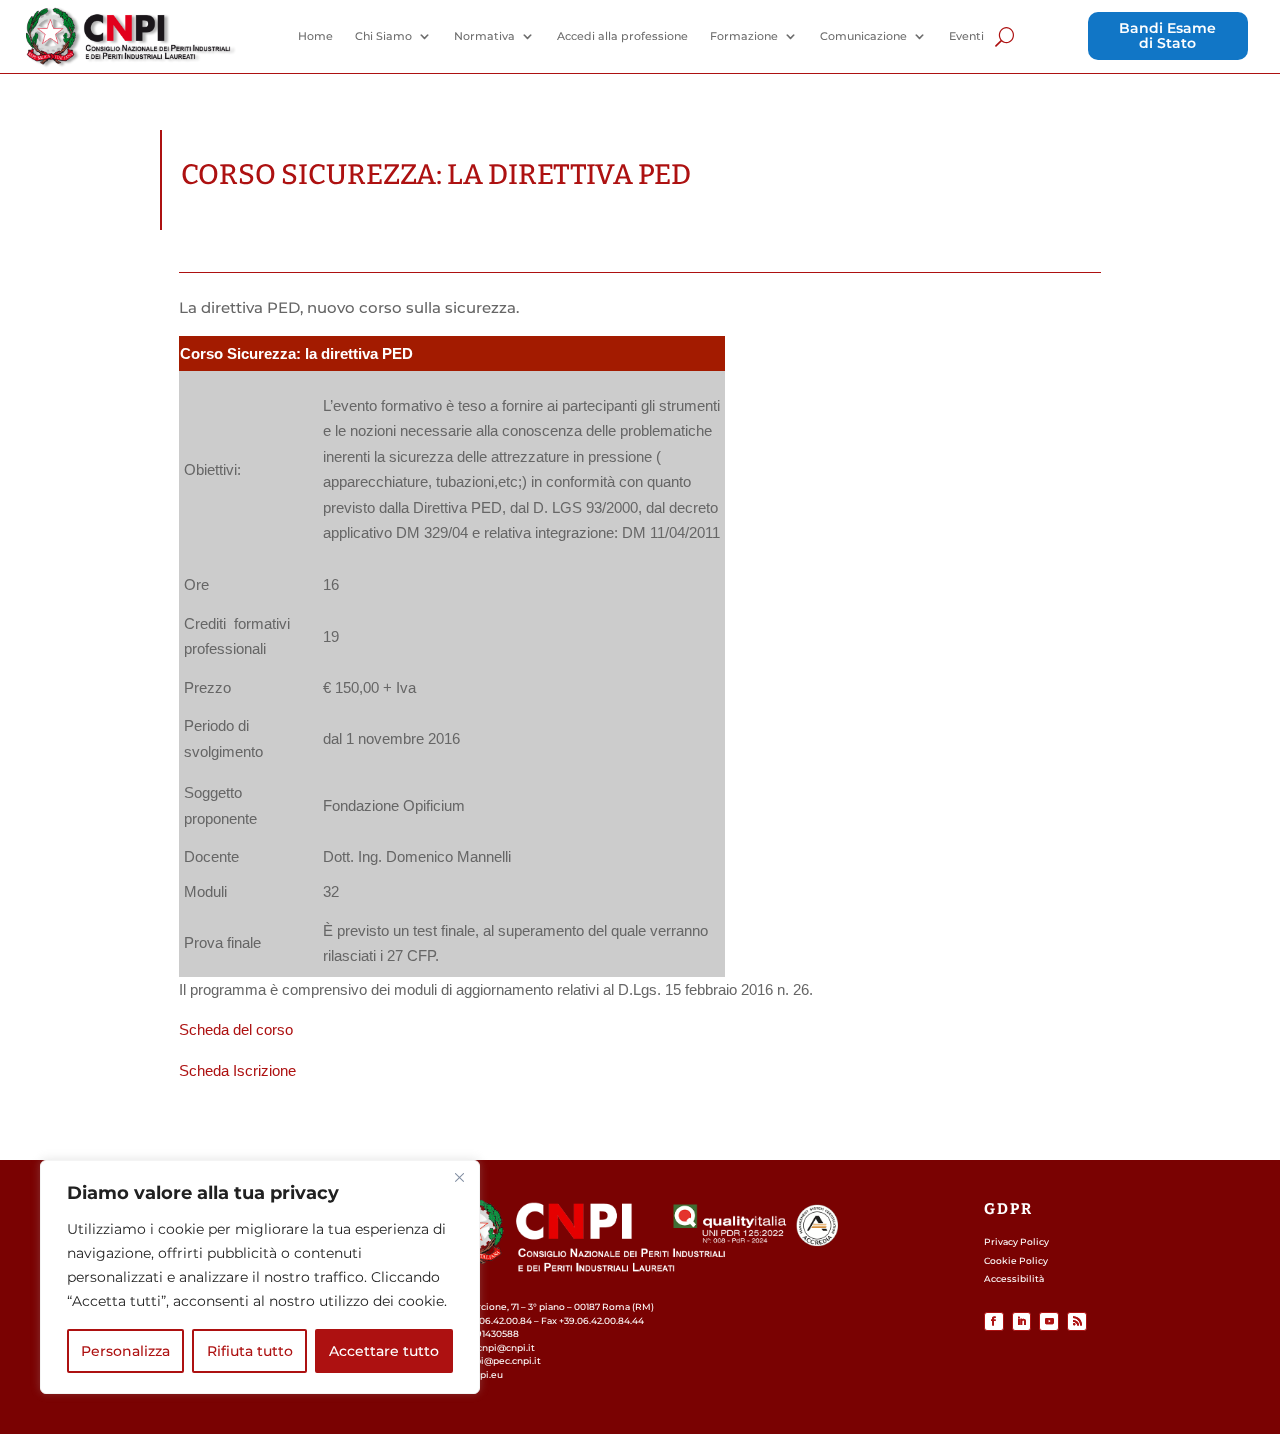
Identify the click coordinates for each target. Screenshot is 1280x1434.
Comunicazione (863, 36)
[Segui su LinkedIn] (1022, 1322)
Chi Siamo (383, 36)
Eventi (966, 36)
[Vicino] (459, 1177)
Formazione (744, 36)
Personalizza (125, 1351)
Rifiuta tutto (250, 1351)
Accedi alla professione (622, 36)
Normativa (484, 36)
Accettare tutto (384, 1351)
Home (315, 36)
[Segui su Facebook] (994, 1322)
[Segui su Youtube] (1049, 1322)
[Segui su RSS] (1077, 1322)
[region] (260, 1277)
